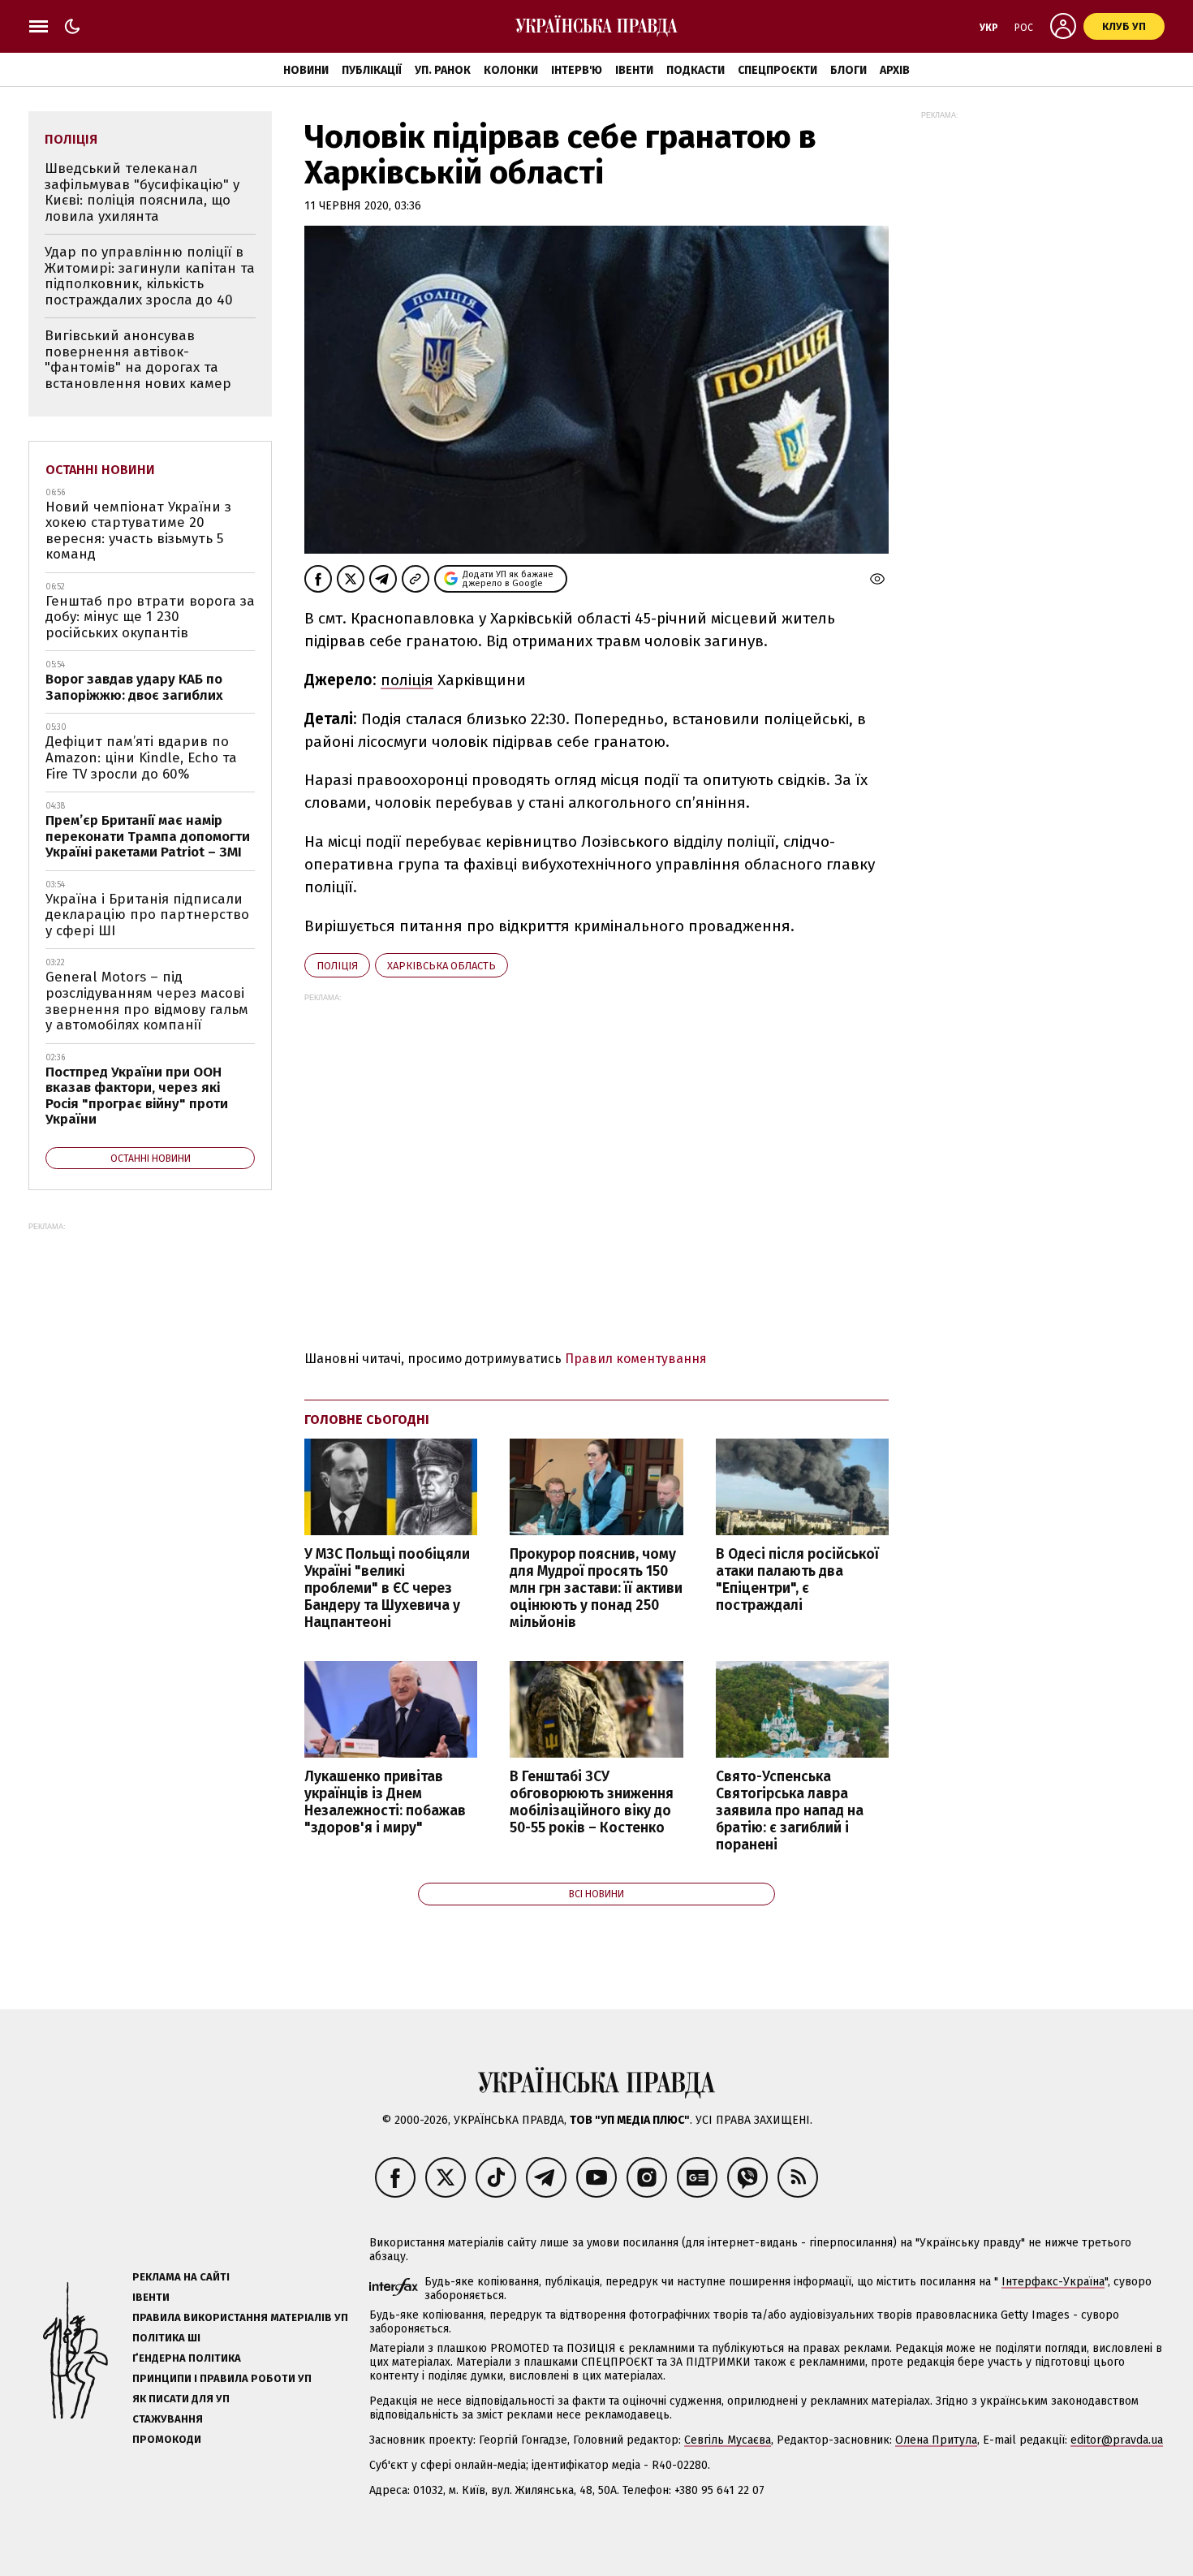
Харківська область (441, 966)
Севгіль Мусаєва (728, 2440)
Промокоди (167, 2439)
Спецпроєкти (777, 70)
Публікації (372, 70)
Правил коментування (636, 1359)
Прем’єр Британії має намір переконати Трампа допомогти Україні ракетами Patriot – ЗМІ (148, 836)
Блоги (848, 70)
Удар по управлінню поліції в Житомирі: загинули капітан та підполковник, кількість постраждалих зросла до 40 (150, 276)
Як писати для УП (181, 2399)
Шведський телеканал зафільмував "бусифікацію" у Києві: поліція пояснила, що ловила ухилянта (142, 192)
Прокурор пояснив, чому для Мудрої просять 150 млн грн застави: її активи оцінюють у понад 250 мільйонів (596, 1589)
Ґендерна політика (187, 2358)
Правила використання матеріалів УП (240, 2317)
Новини (306, 70)
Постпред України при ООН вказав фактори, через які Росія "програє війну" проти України (137, 1096)
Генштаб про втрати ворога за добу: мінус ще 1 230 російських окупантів (150, 617)
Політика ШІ (166, 2338)
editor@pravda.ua (1117, 2440)
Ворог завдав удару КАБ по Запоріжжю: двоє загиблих (134, 687)
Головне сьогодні (367, 1420)
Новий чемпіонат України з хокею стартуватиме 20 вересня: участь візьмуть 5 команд (138, 531)
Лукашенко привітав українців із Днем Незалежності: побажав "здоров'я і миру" (385, 1802)
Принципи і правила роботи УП (222, 2378)
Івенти (634, 70)
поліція (407, 680)
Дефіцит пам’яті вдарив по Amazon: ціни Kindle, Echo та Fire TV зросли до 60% (141, 757)
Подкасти (696, 70)
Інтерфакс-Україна (1053, 2282)
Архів (895, 70)
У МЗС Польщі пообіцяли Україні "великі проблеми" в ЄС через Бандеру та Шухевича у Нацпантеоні (387, 1589)
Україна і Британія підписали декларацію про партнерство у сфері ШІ (147, 915)
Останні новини (100, 470)
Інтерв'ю (577, 70)
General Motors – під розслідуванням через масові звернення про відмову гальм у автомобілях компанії (147, 1001)
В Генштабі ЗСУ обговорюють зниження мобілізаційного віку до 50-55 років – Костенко (592, 1802)
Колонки (511, 70)
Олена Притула (936, 2440)
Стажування (168, 2419)
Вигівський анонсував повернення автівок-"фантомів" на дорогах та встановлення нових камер (138, 360)
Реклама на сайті (181, 2277)
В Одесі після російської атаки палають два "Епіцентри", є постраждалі (797, 1580)
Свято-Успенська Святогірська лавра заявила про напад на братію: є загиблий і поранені (790, 1811)
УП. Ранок (443, 70)
